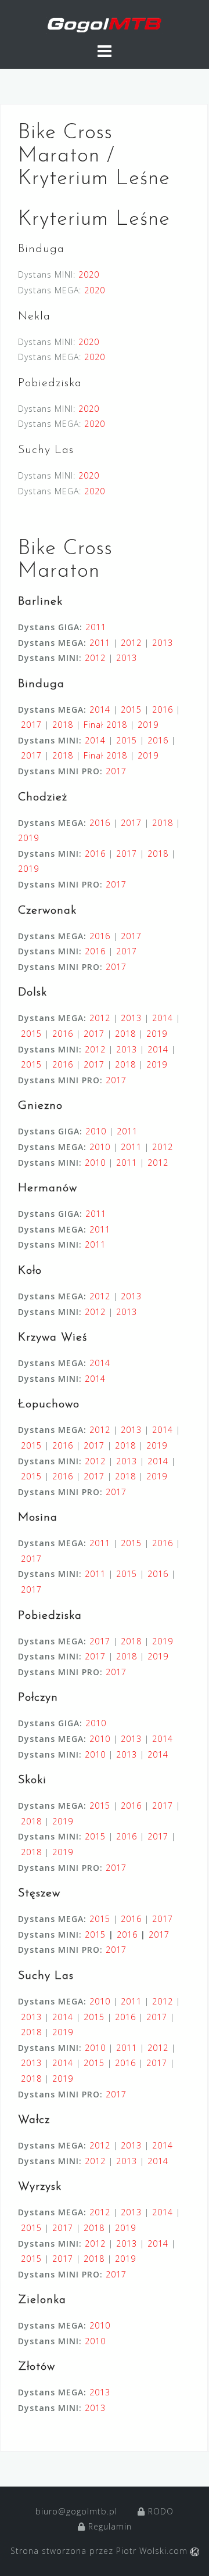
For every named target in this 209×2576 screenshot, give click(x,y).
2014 (100, 709)
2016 (163, 709)
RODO (159, 2511)
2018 (63, 725)
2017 (31, 725)
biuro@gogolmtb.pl (76, 2511)
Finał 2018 (105, 725)
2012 (131, 643)
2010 (96, 1131)
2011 (96, 627)
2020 (89, 274)
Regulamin (109, 2526)
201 (125, 1934)
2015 (131, 709)
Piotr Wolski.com (153, 2551)
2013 (163, 643)
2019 (148, 725)
